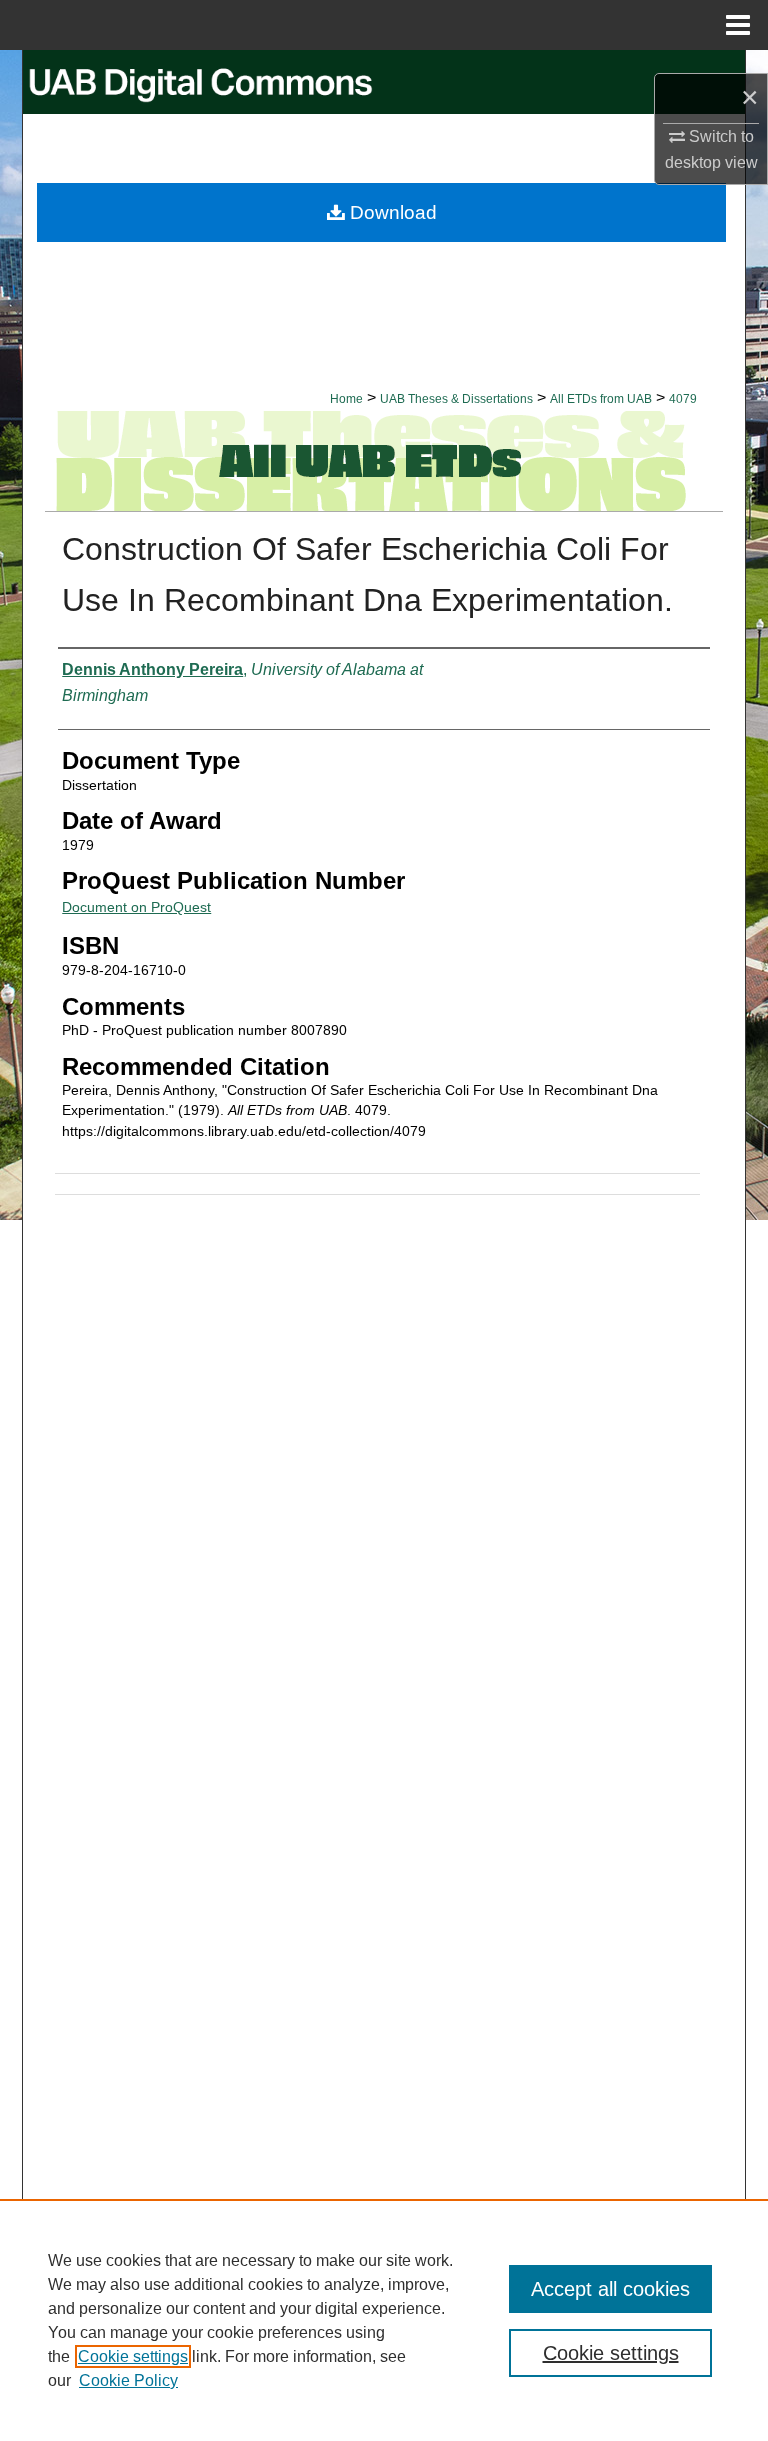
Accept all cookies (610, 2289)
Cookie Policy (128, 2380)
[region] (384, 2320)
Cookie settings (133, 2356)
